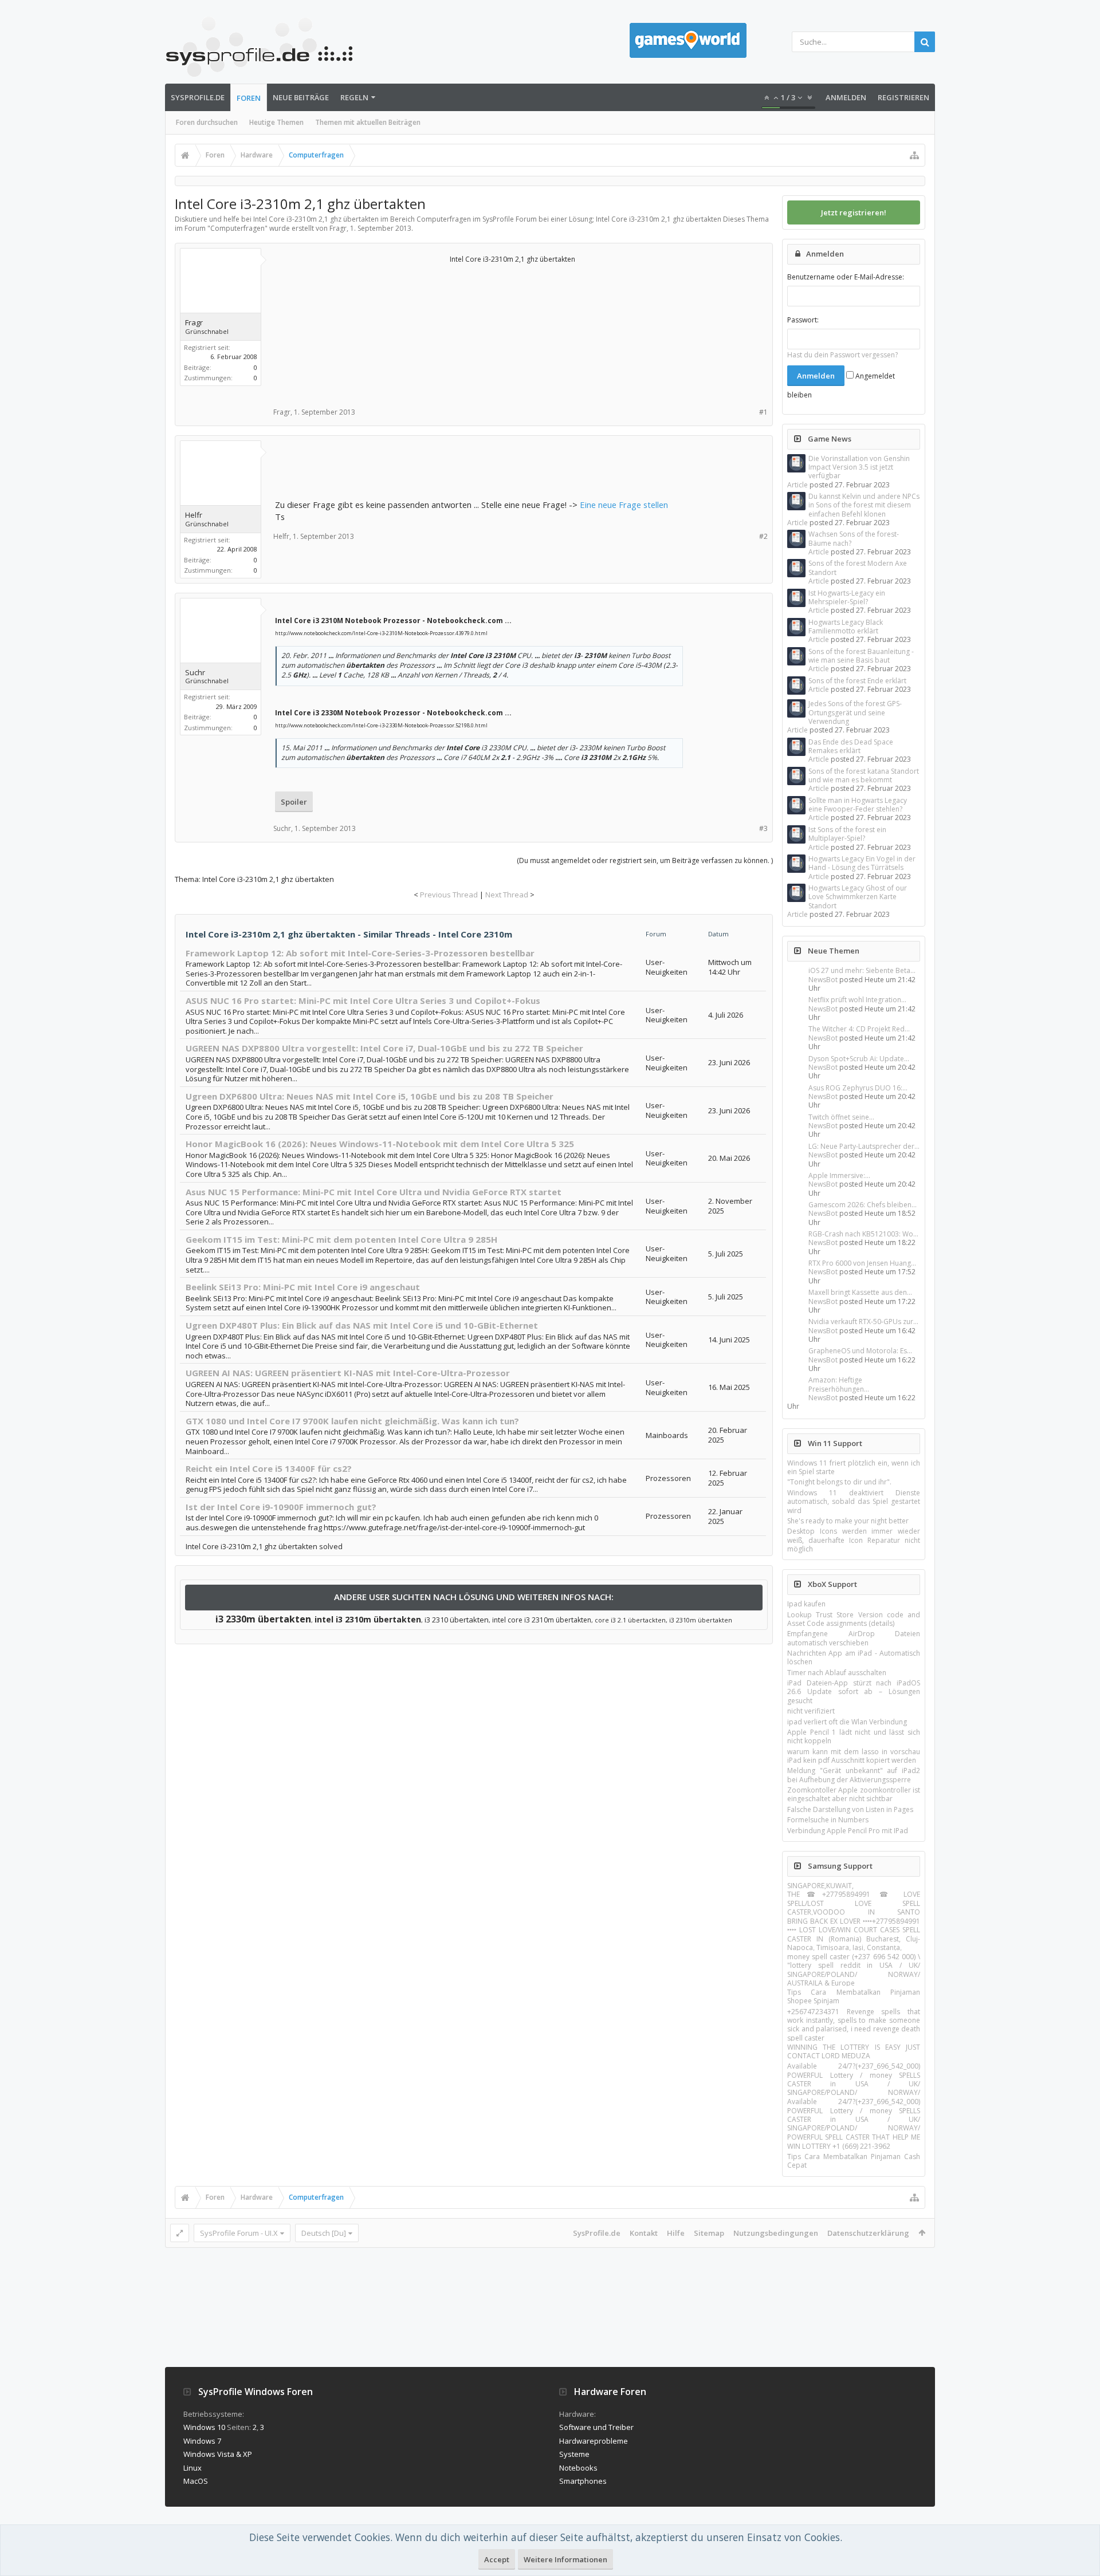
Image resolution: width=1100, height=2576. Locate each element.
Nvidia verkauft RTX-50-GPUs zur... (863, 1322)
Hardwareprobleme (594, 2441)
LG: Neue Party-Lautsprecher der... (864, 1146)
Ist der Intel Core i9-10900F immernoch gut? (281, 1507)
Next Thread (507, 895)
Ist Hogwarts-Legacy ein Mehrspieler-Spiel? (847, 597)
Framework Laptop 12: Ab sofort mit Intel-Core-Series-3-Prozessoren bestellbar (360, 953)
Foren (249, 98)
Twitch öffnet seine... (841, 1117)
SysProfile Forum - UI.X (239, 2233)
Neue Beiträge (301, 97)
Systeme (574, 2454)
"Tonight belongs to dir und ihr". (839, 1482)
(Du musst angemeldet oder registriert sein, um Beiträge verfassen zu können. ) (645, 860)
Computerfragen (237, 228)
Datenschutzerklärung (868, 2233)
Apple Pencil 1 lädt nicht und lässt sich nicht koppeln (854, 1736)
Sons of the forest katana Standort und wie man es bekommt (864, 775)
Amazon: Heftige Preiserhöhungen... (839, 1384)
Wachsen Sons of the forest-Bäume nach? (854, 538)
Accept (497, 2559)
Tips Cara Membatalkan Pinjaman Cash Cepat (854, 2161)
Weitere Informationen (565, 2559)
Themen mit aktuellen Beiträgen (368, 122)
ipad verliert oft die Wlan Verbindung (847, 1722)
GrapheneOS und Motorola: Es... (860, 1351)
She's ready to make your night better (848, 1521)
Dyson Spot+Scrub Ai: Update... (859, 1059)
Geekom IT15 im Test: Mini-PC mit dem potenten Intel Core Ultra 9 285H (341, 1239)
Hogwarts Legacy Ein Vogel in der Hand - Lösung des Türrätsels (862, 863)
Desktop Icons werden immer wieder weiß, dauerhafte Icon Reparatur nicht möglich (854, 1540)
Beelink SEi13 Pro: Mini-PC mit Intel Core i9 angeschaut (303, 1287)
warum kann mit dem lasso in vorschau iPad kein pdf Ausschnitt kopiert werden (854, 1756)
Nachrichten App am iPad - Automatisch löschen (854, 1657)
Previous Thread (449, 895)
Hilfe (676, 2233)
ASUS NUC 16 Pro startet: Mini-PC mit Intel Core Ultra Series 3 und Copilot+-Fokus (363, 1001)
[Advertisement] (361, 324)
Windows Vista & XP (218, 2454)
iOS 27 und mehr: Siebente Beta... (862, 970)
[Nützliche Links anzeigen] (914, 155)
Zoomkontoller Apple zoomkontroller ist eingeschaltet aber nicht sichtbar (854, 1794)
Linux (192, 2468)
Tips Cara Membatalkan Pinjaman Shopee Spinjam (854, 1996)
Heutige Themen (276, 122)
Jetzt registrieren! (854, 212)
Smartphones (583, 2481)
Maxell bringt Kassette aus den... (860, 1292)
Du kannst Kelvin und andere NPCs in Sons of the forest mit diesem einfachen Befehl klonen (864, 505)
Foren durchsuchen (207, 122)
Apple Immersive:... (839, 1175)
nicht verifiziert (811, 1711)
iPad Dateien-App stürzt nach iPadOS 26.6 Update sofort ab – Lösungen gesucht (854, 1692)
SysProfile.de (198, 97)
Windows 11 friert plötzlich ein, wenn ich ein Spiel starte (854, 1467)
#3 (763, 828)
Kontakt (644, 2233)
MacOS (196, 2481)
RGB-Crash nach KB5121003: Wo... (863, 1234)
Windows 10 (204, 2427)
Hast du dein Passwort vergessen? (842, 355)
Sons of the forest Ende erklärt (857, 681)
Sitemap (709, 2233)
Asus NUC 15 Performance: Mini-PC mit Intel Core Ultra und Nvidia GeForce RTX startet (374, 1192)
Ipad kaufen (806, 1604)
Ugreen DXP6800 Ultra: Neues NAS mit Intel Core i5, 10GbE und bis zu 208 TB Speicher (370, 1096)
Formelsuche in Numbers (828, 1820)
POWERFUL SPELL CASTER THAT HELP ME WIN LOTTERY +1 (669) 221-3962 (854, 2141)
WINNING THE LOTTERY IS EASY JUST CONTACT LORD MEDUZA (854, 2051)
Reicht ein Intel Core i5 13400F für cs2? (269, 1468)
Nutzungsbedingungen (776, 2233)
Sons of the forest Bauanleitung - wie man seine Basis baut (861, 656)
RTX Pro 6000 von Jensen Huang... (862, 1263)
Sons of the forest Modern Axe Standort (858, 568)
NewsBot (823, 980)
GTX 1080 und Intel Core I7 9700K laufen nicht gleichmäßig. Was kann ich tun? (352, 1421)
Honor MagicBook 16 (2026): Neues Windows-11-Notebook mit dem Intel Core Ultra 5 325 (380, 1144)
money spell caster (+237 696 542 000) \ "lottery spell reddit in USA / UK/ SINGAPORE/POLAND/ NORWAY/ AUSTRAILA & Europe (854, 1970)
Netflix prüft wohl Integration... (857, 1000)
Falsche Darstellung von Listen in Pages (850, 1809)
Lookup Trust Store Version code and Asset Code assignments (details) (854, 1619)
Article (797, 485)
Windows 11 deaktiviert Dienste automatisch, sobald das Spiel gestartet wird (854, 1502)
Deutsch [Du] (324, 2233)
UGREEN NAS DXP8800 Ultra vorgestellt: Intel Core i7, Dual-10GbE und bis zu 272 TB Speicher (384, 1048)
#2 (763, 536)
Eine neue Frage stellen (624, 505)
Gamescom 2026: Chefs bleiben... (863, 1205)
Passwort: (803, 320)
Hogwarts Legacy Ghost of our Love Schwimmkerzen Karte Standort (858, 897)
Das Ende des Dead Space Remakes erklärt (851, 746)
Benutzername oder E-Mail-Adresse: (846, 277)
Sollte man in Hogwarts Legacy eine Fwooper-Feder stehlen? (858, 805)
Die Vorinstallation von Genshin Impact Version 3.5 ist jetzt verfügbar (859, 467)
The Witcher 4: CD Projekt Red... (859, 1029)
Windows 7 (202, 2441)
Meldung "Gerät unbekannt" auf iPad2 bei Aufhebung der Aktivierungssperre (854, 1775)
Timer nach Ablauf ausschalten (837, 1673)
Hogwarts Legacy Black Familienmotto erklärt (846, 627)
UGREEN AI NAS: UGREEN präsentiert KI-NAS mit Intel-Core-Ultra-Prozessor (348, 1373)
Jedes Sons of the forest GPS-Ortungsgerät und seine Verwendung (855, 712)
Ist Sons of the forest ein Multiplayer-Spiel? (847, 834)
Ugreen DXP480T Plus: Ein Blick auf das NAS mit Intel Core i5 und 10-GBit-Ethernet (362, 1325)
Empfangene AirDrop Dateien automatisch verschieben (854, 1638)
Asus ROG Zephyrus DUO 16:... (858, 1088)
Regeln (354, 97)
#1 (763, 412)
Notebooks (578, 2468)
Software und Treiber (596, 2427)
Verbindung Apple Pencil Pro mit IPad (848, 1831)
